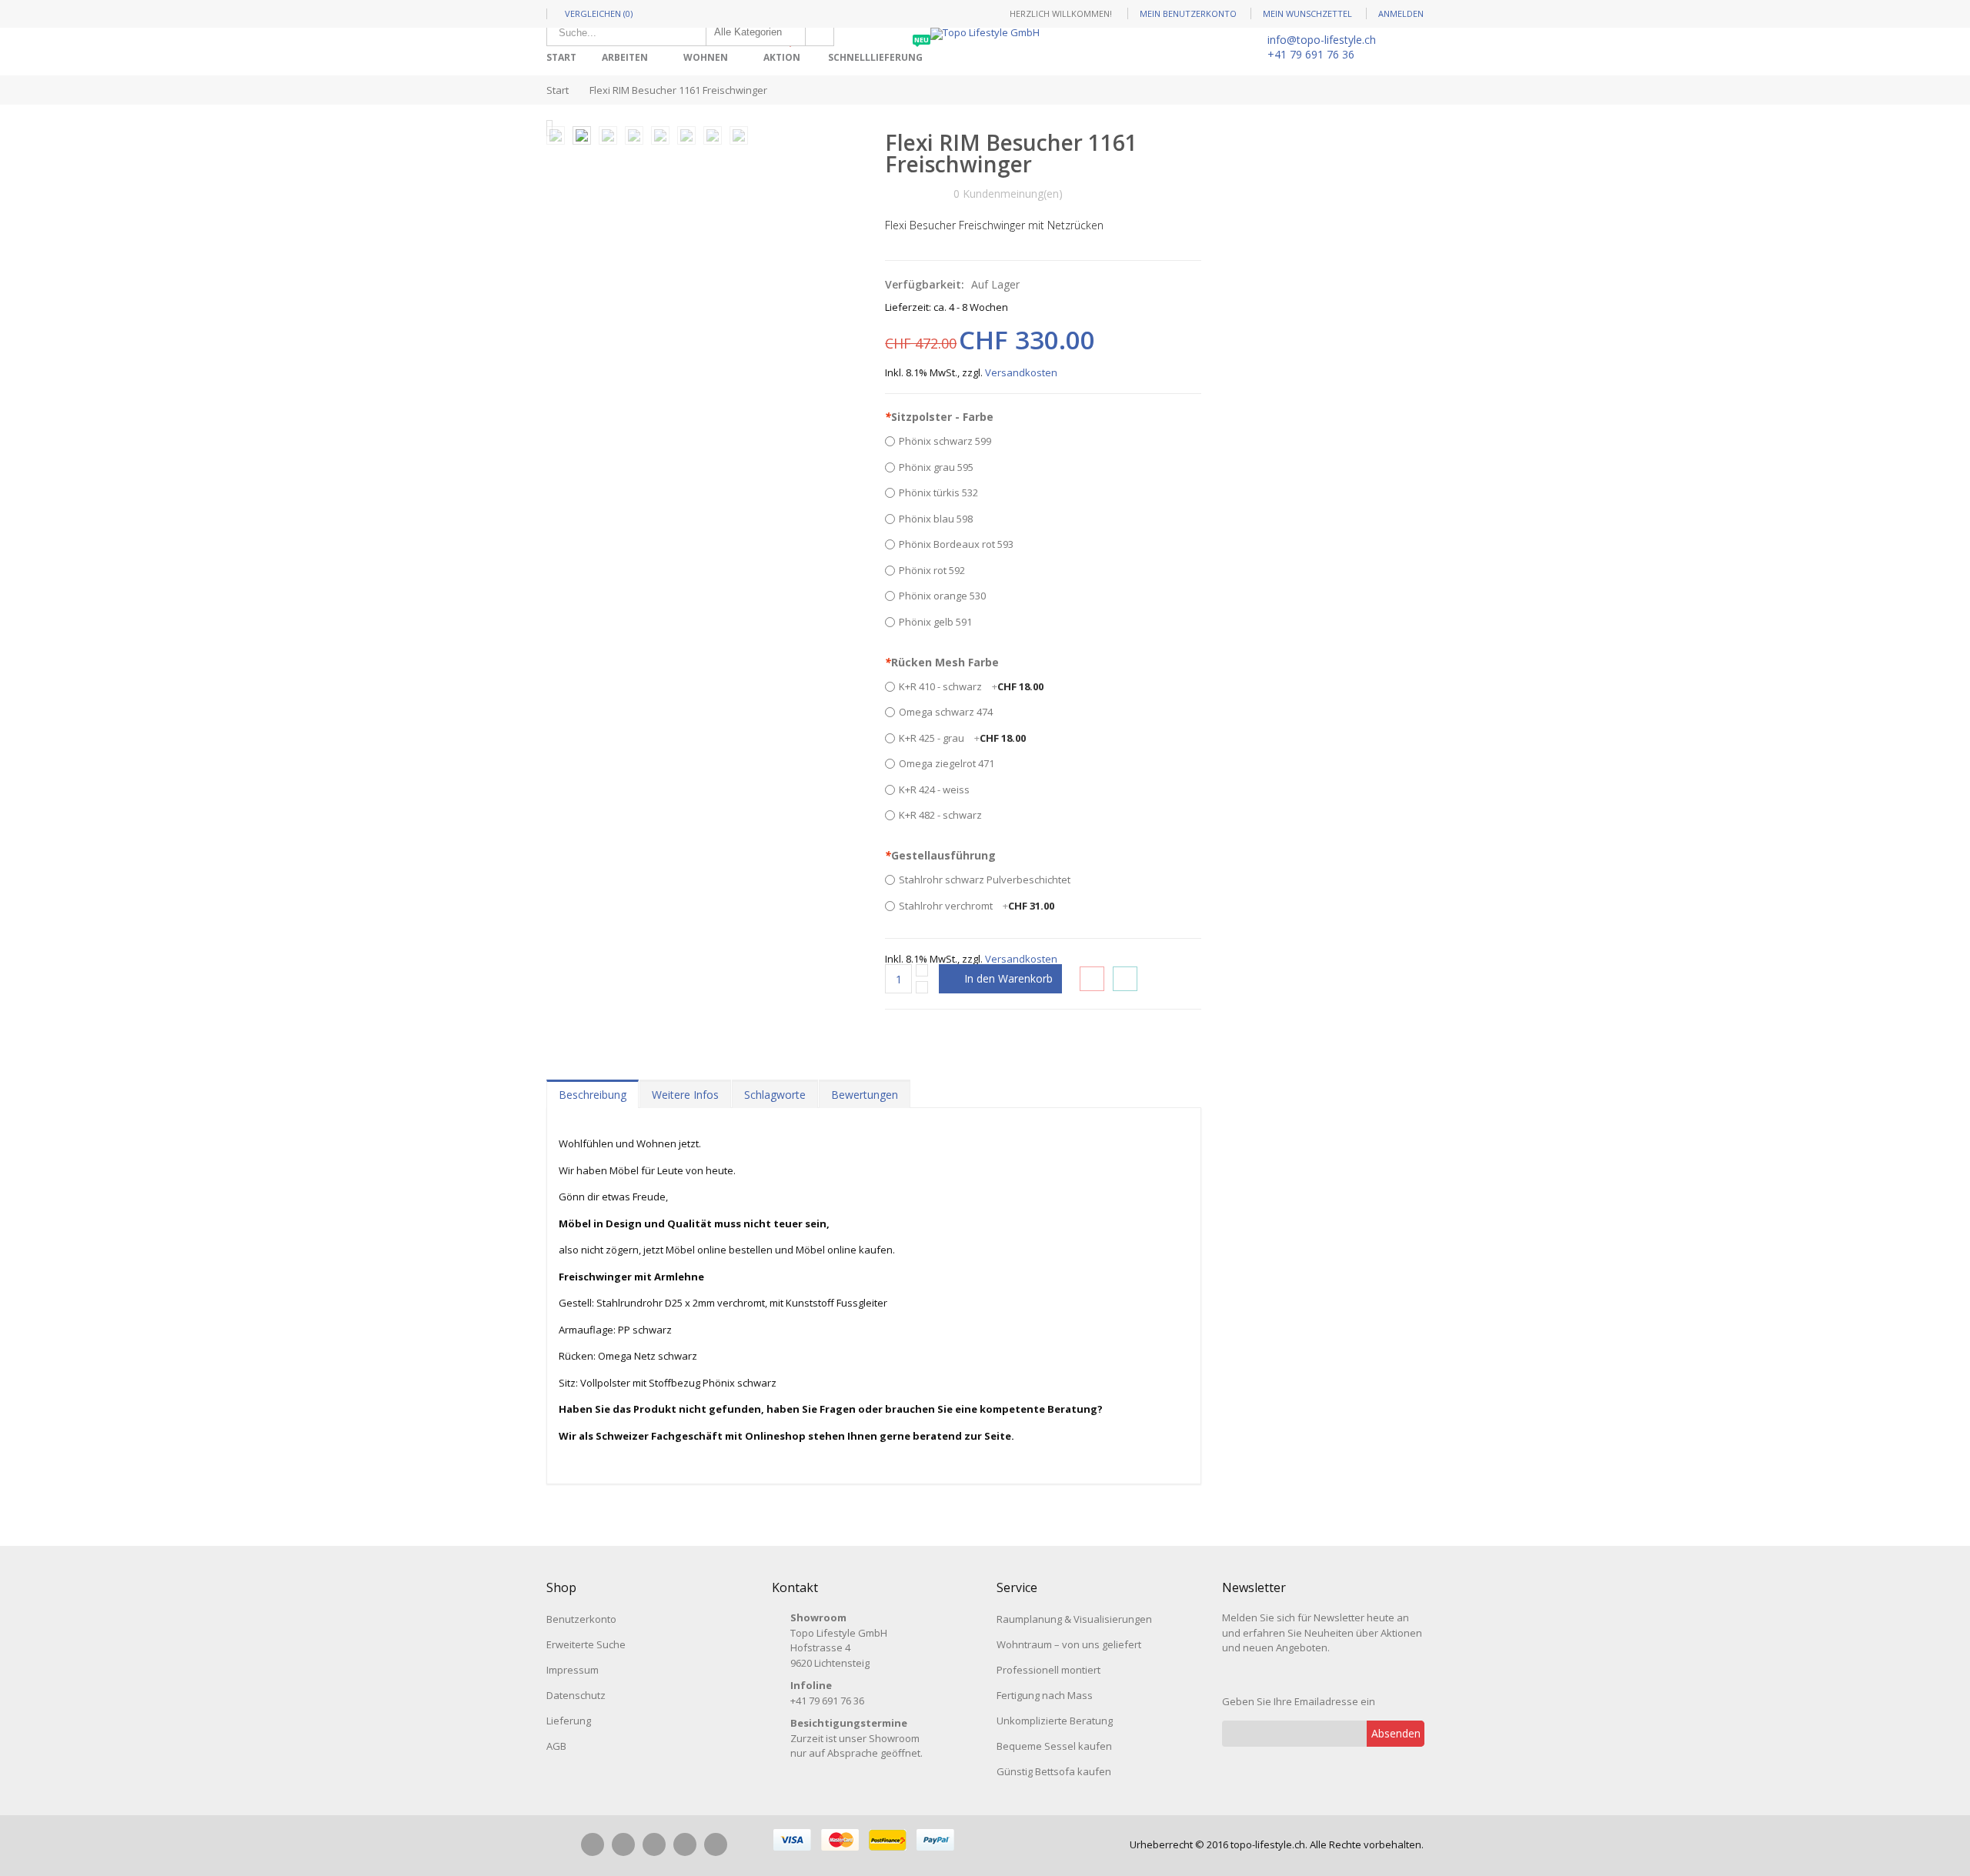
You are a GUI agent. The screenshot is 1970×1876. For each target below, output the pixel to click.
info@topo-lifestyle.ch (1322, 40)
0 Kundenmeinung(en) (1008, 194)
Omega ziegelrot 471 (947, 763)
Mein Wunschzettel (1307, 13)
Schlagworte (775, 1095)
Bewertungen (865, 1095)
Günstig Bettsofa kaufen (1054, 1771)
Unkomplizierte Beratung (1055, 1721)
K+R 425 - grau (962, 738)
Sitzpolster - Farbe (939, 417)
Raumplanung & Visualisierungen (1074, 1619)
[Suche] (820, 32)
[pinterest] (654, 1844)
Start (558, 90)
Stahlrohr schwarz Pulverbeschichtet (985, 880)
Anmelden (1401, 13)
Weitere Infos (685, 1095)
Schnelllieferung (878, 52)
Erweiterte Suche (586, 1644)
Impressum (573, 1670)
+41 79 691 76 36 (1311, 54)
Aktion (785, 52)
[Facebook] (593, 1844)
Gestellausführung (940, 855)
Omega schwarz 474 (946, 712)
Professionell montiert (1048, 1670)
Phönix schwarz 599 (945, 441)
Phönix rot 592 (932, 570)
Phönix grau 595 (936, 467)
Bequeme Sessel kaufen (1054, 1746)
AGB (556, 1746)
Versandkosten (1021, 372)
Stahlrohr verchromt (977, 906)
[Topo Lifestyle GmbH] (985, 34)
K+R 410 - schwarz (971, 686)
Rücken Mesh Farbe (942, 662)
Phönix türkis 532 (938, 492)
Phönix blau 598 (936, 519)
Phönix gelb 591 (935, 622)
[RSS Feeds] (716, 1844)
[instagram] (623, 1844)
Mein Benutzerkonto (1188, 13)
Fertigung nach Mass (1045, 1695)
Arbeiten (625, 57)
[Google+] (685, 1844)
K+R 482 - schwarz (940, 815)
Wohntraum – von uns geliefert (1069, 1644)
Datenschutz (576, 1695)
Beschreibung (593, 1095)
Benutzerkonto (581, 1619)
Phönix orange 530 (942, 596)
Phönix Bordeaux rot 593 (956, 544)
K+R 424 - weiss (934, 789)
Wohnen (706, 57)
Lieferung (569, 1721)
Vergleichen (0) (599, 13)
